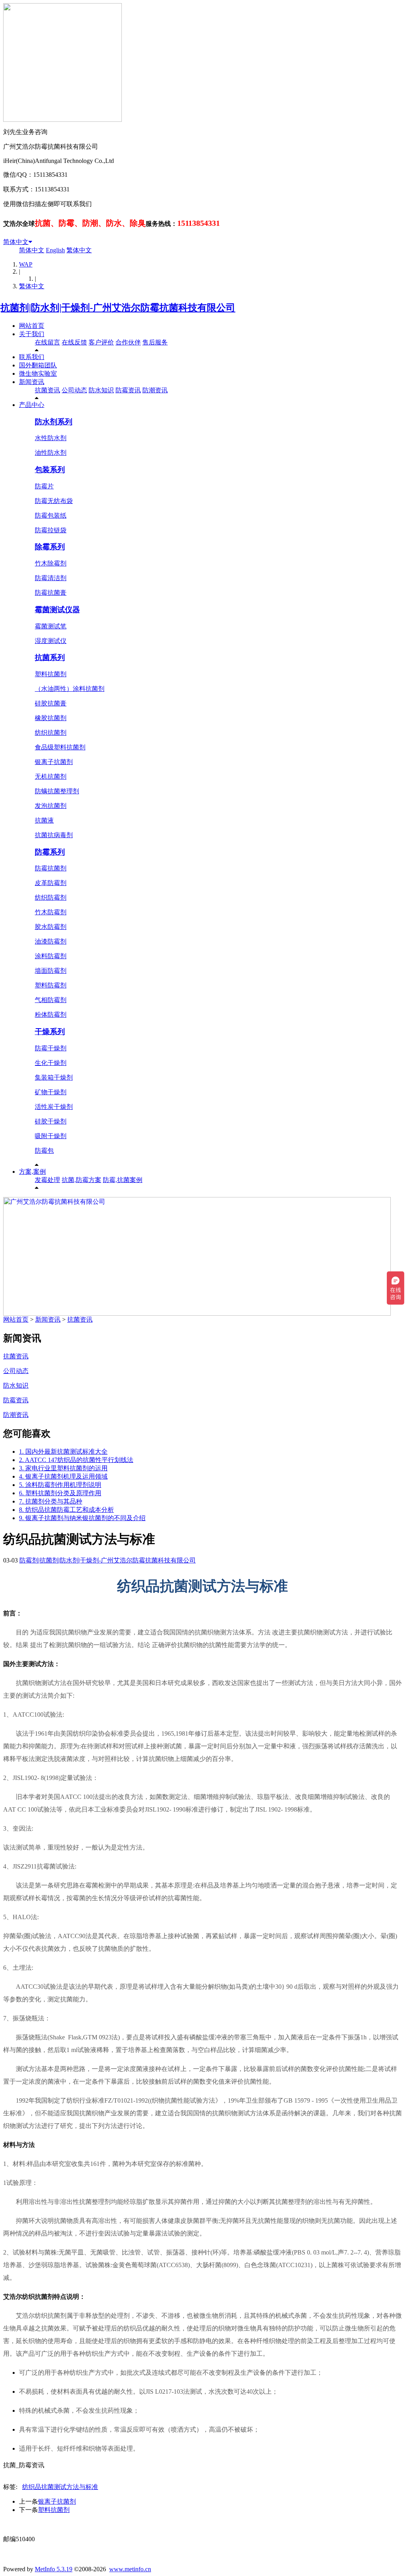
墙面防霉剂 (51, 971)
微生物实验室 (38, 374)
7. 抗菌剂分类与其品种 (51, 1501)
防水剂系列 (54, 422)
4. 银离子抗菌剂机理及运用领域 (63, 1476)
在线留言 (47, 342)
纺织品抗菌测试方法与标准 (60, 2487)
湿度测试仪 (51, 641)
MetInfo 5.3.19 (54, 2569)
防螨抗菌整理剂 (57, 791)
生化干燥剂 (51, 1063)
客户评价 (101, 342)
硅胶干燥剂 (51, 1121)
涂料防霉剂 (51, 956)
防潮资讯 (155, 390)
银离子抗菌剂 (54, 762)
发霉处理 (47, 1180)
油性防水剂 (51, 453)
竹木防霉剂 (51, 912)
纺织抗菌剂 (51, 733)
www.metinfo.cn (130, 2569)
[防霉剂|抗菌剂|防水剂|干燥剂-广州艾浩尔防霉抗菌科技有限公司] (119, 308)
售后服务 (155, 342)
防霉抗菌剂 (51, 868)
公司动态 (74, 390)
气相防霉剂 (51, 1000)
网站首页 (32, 326)
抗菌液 (44, 820)
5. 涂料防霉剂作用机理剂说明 (60, 1485)
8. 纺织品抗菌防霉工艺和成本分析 (66, 1510)
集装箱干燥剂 (54, 1077)
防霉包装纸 (51, 515)
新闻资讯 (32, 382)
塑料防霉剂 (51, 985)
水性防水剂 (51, 438)
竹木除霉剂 (51, 563)
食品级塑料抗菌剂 (60, 747)
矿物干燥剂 (51, 1092)
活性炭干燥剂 (54, 1107)
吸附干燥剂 (51, 1136)
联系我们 (32, 357)
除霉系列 (50, 547)
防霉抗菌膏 (51, 593)
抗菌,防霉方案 (81, 1180)
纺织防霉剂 (51, 897)
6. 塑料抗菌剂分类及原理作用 (60, 1493)
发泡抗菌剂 (51, 806)
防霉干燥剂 (51, 1048)
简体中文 (16, 242)
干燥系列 (50, 1032)
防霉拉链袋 (51, 530)
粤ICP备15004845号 (278, 2524)
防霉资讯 (128, 390)
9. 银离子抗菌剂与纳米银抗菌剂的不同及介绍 (82, 1518)
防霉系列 (50, 852)
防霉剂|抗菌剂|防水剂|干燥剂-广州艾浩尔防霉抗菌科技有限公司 (108, 1560)
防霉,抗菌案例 (123, 1180)
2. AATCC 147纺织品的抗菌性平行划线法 (76, 1460)
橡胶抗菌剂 (51, 718)
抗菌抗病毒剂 (54, 835)
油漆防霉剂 (51, 941)
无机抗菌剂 (51, 776)
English (55, 250)
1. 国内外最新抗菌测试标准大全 (63, 1452)
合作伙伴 (128, 342)
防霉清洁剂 (51, 578)
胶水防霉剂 (51, 927)
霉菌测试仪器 (57, 610)
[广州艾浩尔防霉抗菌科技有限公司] (197, 1314)
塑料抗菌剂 (51, 674)
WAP (26, 264)
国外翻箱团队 (38, 365)
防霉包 (44, 1151)
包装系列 (50, 470)
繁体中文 (79, 250)
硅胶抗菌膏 (51, 703)
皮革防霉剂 (51, 883)
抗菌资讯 (47, 390)
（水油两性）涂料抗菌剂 (70, 689)
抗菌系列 (50, 657)
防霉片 (44, 486)
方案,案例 (32, 1172)
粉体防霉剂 (51, 1015)
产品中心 (32, 405)
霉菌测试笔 (51, 626)
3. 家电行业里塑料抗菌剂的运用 (63, 1468)
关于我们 (32, 334)
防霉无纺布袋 (54, 501)
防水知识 (101, 390)
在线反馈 (74, 342)
